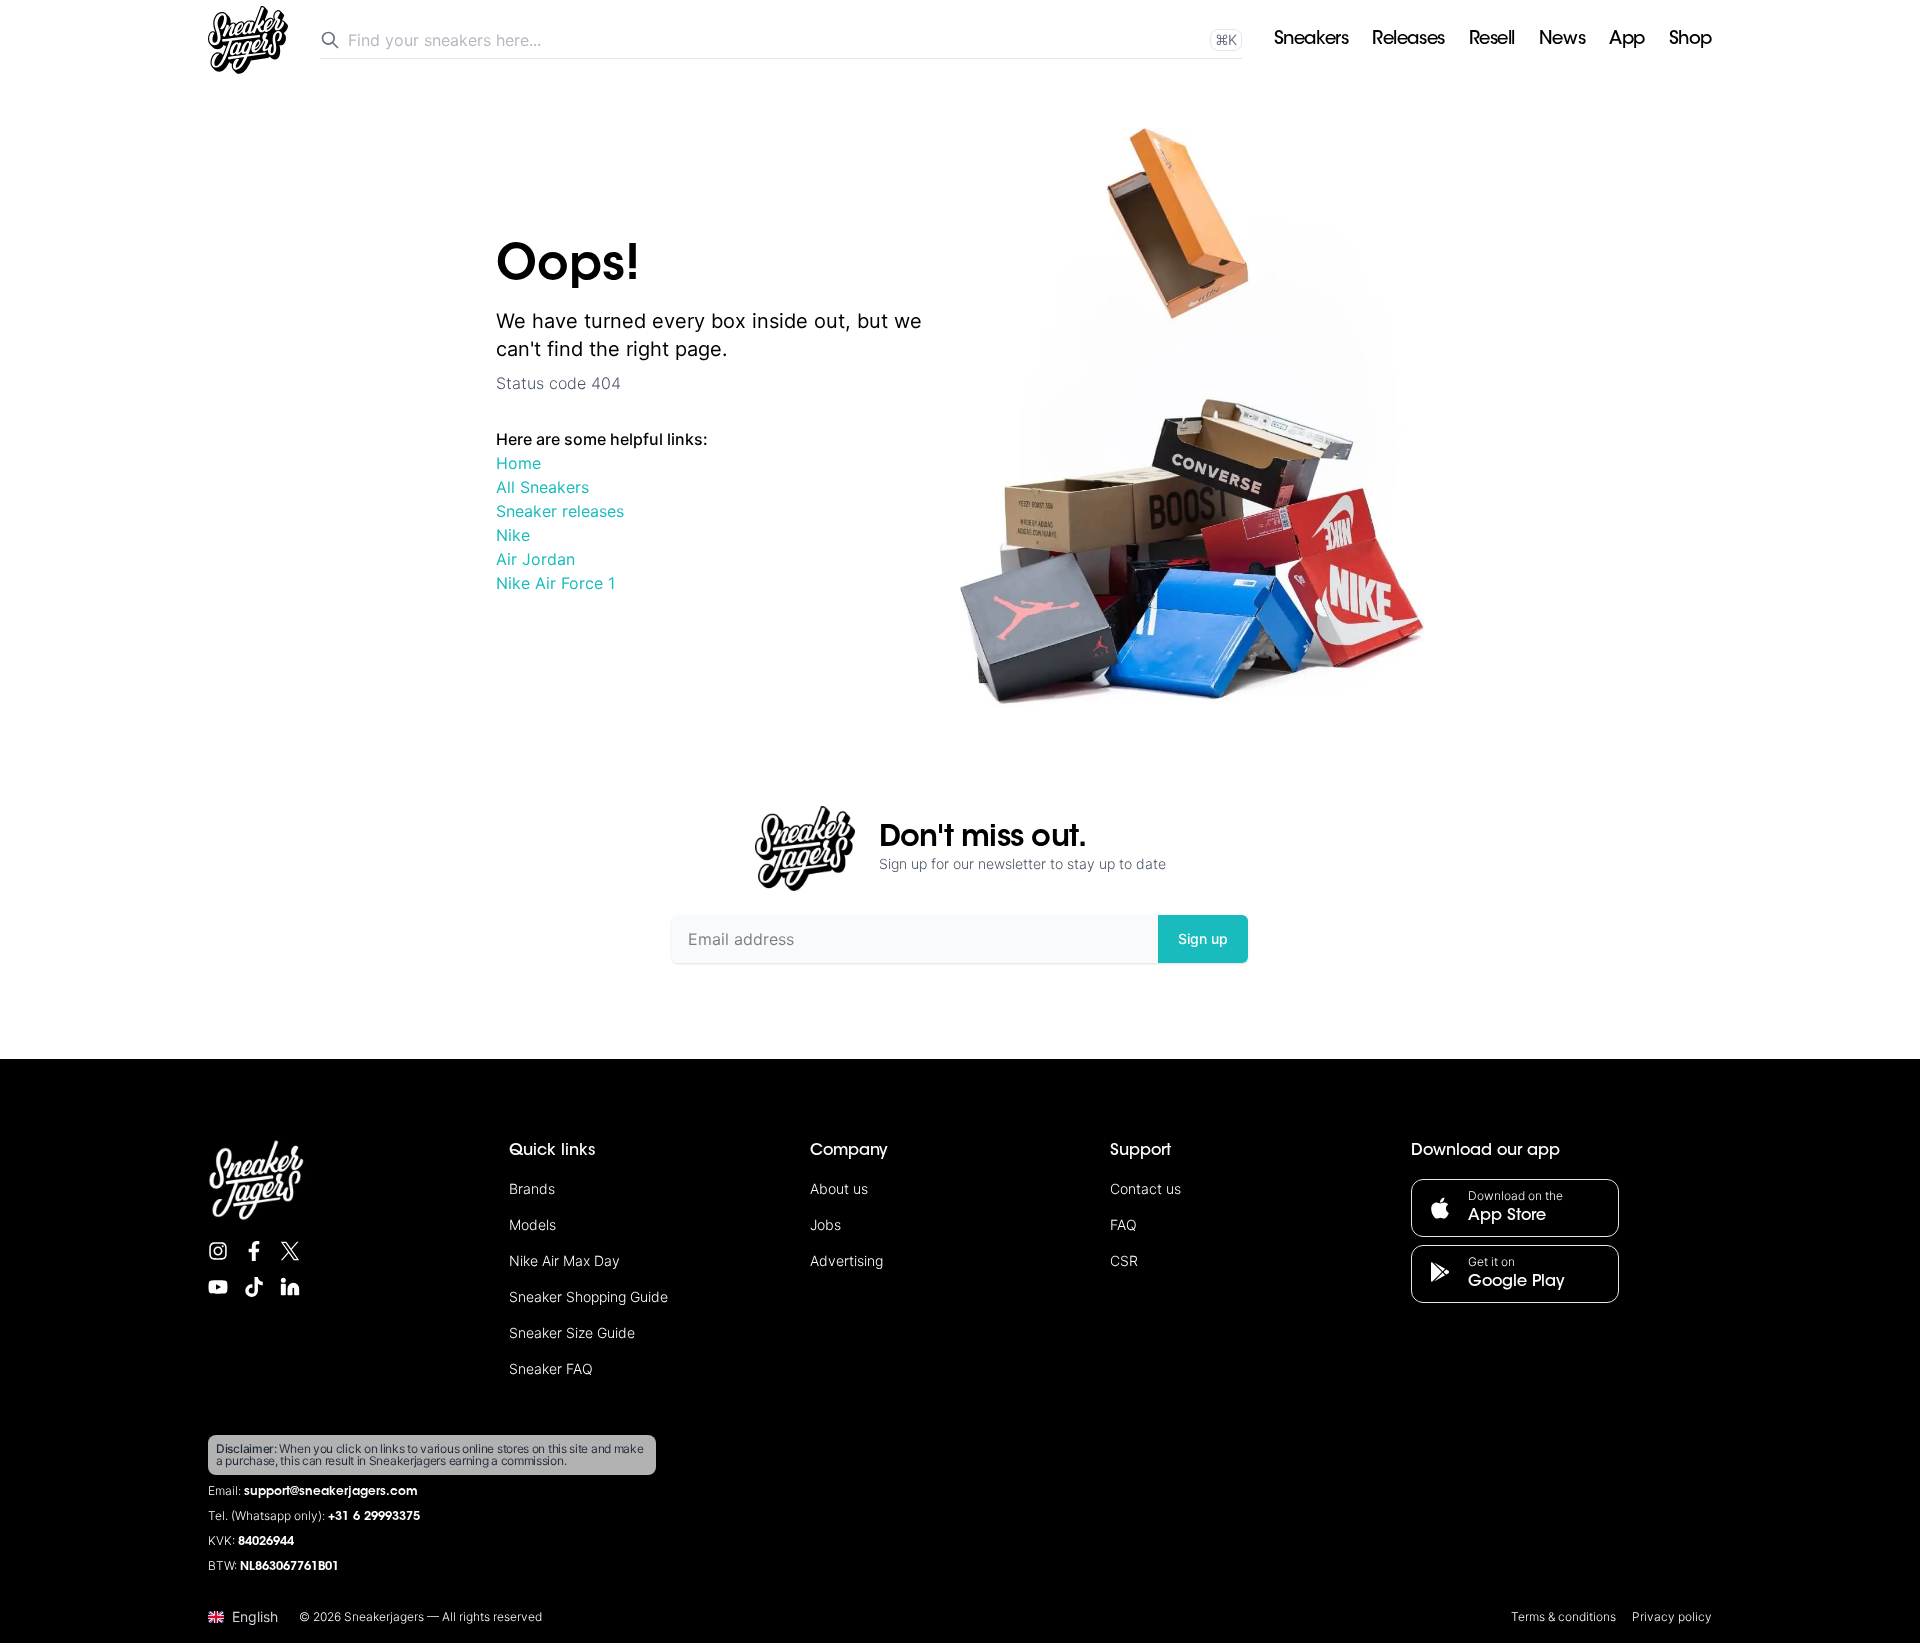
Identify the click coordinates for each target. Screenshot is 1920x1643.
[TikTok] (254, 1287)
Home (518, 463)
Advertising (846, 1260)
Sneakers (1311, 40)
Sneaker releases (560, 511)
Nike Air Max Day (564, 1260)
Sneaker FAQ (551, 1368)
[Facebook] (254, 1251)
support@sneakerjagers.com (331, 1492)
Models (532, 1224)
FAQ (1123, 1224)
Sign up (1203, 938)
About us (839, 1188)
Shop (1690, 40)
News (1562, 40)
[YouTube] (218, 1287)
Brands (532, 1188)
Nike (513, 535)
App (1627, 40)
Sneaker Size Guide (572, 1332)
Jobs (825, 1224)
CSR (1124, 1260)
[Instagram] (218, 1251)
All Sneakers (542, 487)
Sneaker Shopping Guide (588, 1296)
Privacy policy (1672, 1616)
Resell (1492, 40)
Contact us (1145, 1188)
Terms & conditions (1563, 1616)
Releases (1408, 40)
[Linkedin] (290, 1287)
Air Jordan (535, 559)
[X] (290, 1251)
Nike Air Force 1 (555, 583)
